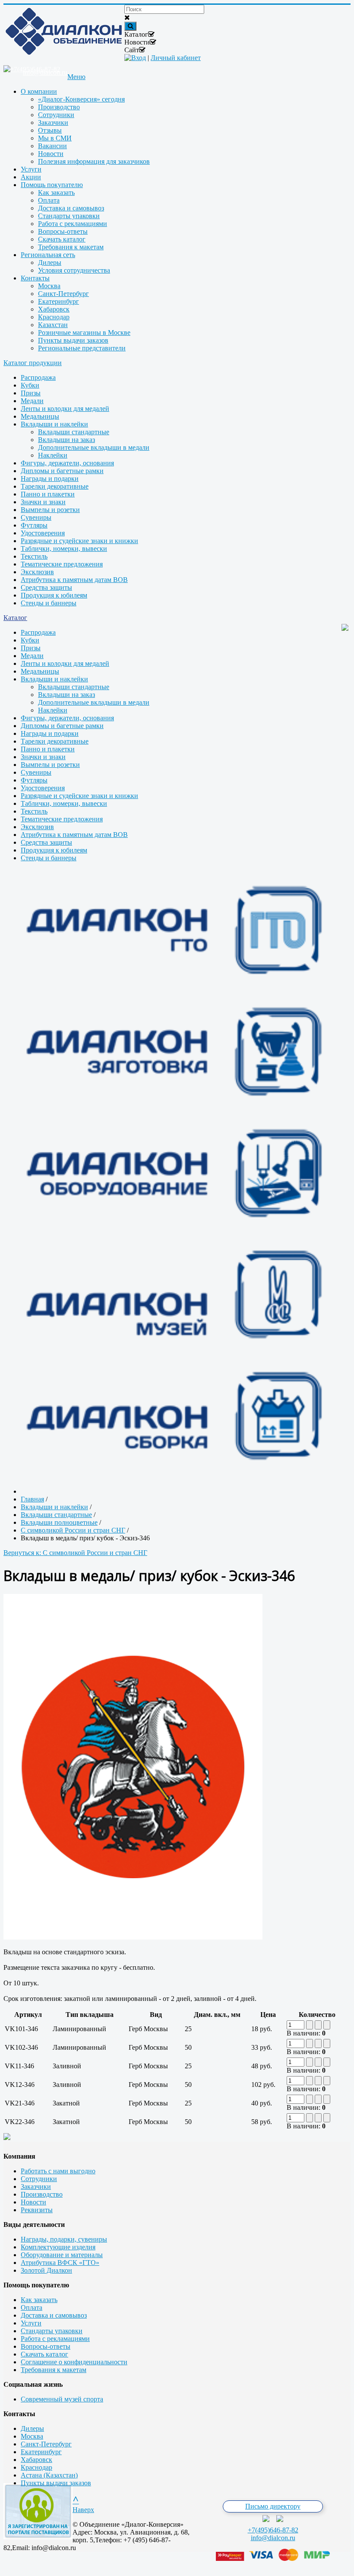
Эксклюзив (37, 572)
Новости (33, 2202)
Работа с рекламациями (55, 2339)
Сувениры (36, 517)
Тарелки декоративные (55, 486)
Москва (32, 2436)
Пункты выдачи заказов (56, 2483)
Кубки (30, 385)
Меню (76, 77)
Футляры (34, 525)
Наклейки (53, 455)
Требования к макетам (54, 2370)
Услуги (31, 2323)
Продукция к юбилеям (54, 595)
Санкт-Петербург (46, 2444)
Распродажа (38, 377)
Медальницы (40, 416)
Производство (42, 2194)
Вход (139, 58)
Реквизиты (37, 2210)
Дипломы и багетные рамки (62, 471)
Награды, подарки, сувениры (64, 2239)
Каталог (15, 618)
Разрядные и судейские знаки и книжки (79, 541)
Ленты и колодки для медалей (65, 409)
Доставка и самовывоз (54, 2315)
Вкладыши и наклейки (54, 424)
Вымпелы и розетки (50, 510)
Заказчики (36, 2186)
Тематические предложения (62, 564)
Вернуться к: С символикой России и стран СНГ (75, 1553)
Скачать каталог (44, 2354)
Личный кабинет (176, 58)
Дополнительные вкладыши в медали (94, 447)
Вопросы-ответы (46, 2346)
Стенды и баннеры (49, 603)
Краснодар (36, 2467)
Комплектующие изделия (58, 2247)
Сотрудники (39, 2179)
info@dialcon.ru (273, 2538)
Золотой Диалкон (46, 2270)
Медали (32, 401)
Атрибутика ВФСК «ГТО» (60, 2263)
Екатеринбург (41, 2452)
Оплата (32, 2307)
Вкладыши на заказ (66, 440)
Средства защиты (46, 587)
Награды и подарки (50, 479)
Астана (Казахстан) (49, 2475)
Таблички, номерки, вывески (64, 549)
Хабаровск (36, 2460)
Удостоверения (43, 533)
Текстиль (34, 556)
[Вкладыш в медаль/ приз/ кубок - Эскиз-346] (133, 1937)
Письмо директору (273, 2506)
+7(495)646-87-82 (273, 2530)
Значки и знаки (43, 502)
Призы (31, 393)
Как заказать (39, 2300)
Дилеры (32, 2428)
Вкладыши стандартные (74, 432)
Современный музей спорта (62, 2399)
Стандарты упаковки (52, 2331)
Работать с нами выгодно (58, 2171)
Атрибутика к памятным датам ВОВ (74, 580)
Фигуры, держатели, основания (67, 463)
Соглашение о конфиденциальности (74, 2362)
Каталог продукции (33, 363)
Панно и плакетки (48, 494)
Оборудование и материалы (62, 2255)
